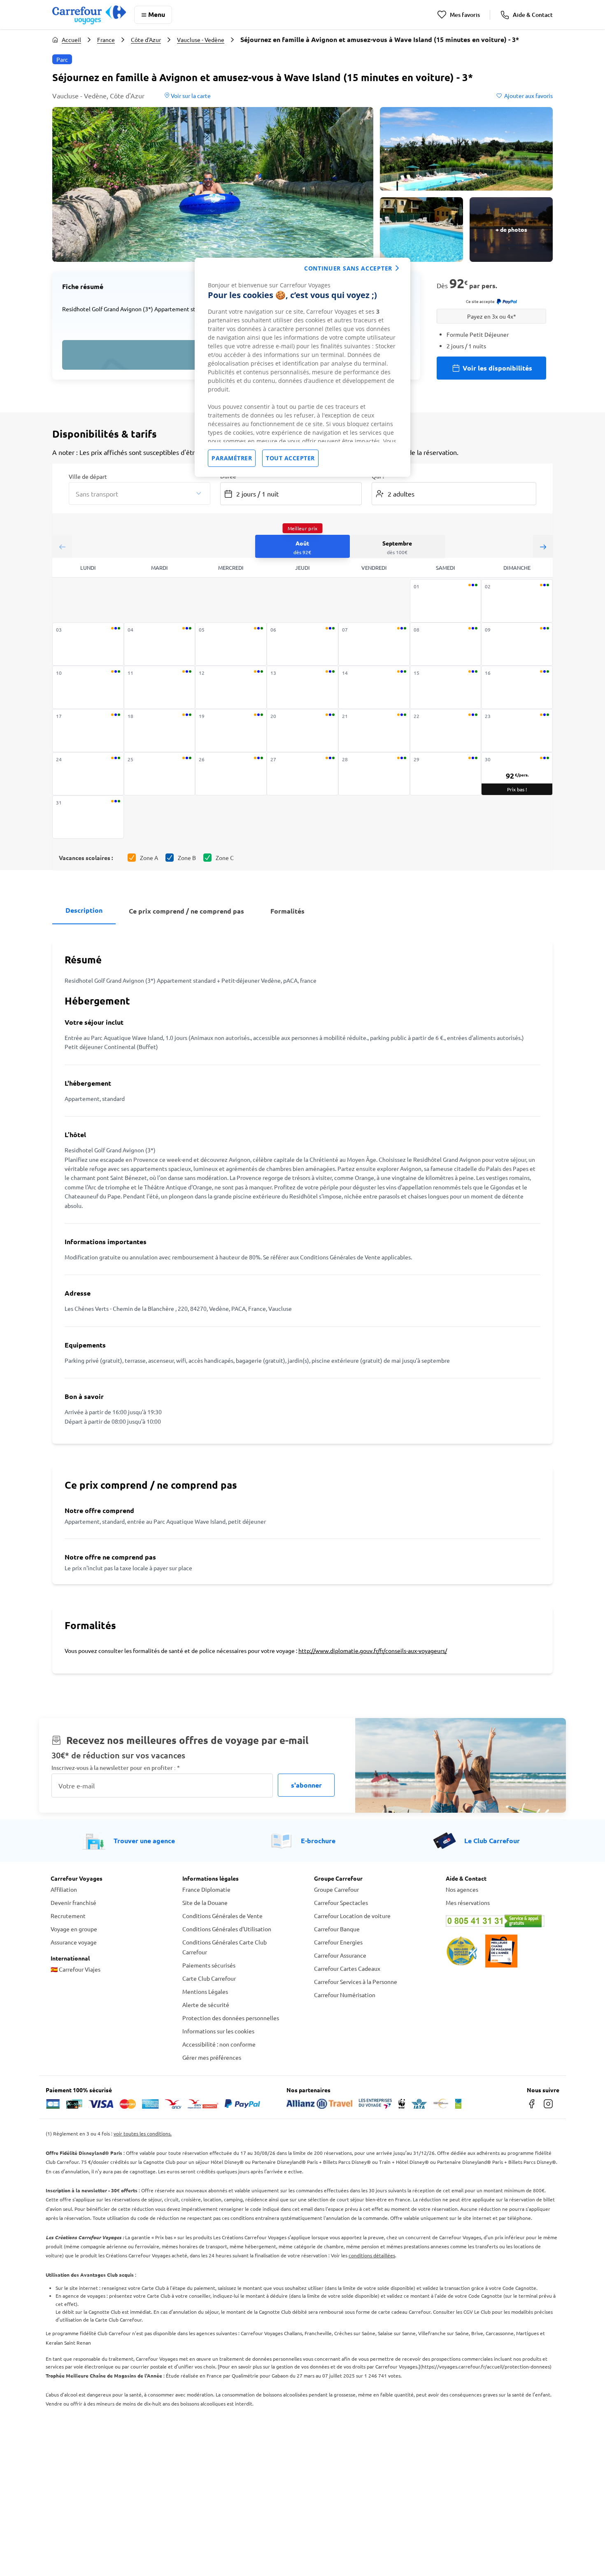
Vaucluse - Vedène (201, 40)
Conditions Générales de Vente (222, 1916)
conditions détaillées (372, 2255)
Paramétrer (232, 458)
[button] (213, 184)
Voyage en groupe (74, 1929)
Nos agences (462, 1889)
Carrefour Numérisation (345, 1995)
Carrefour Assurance (340, 1955)
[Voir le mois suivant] (543, 547)
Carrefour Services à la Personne (356, 1982)
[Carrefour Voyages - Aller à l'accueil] (89, 15)
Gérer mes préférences (212, 2057)
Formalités (287, 911)
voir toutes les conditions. (143, 2133)
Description (84, 910)
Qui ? (378, 476)
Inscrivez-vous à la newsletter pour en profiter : (116, 1768)
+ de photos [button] (511, 229)
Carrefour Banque (337, 1929)
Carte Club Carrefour (209, 1978)
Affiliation (64, 1889)
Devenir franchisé (73, 1902)
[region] (302, 367)
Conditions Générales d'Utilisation (227, 1929)
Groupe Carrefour (336, 1889)
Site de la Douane (205, 1902)
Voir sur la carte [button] (190, 96)
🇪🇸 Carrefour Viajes (76, 1969)
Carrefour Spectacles (341, 1902)
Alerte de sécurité (206, 2005)
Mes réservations (468, 1902)
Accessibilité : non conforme (219, 2044)
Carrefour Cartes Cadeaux (347, 1968)
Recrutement (68, 1916)
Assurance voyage (74, 1942)
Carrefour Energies (338, 1942)
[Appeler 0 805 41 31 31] (500, 1921)
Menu (157, 14)
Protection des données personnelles (231, 2018)
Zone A (149, 858)
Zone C (225, 858)
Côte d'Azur (146, 40)
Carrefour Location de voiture (352, 1916)
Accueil (71, 40)
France (106, 40)
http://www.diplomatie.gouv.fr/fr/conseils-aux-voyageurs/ (373, 1651)
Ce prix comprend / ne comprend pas (186, 911)
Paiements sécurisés (209, 1965)
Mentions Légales (205, 1991)
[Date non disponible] (446, 601)
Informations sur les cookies (218, 2031)
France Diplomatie (206, 1889)
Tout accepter (290, 458)
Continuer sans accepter (348, 268)
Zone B (187, 858)
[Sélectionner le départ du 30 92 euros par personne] (517, 774)
